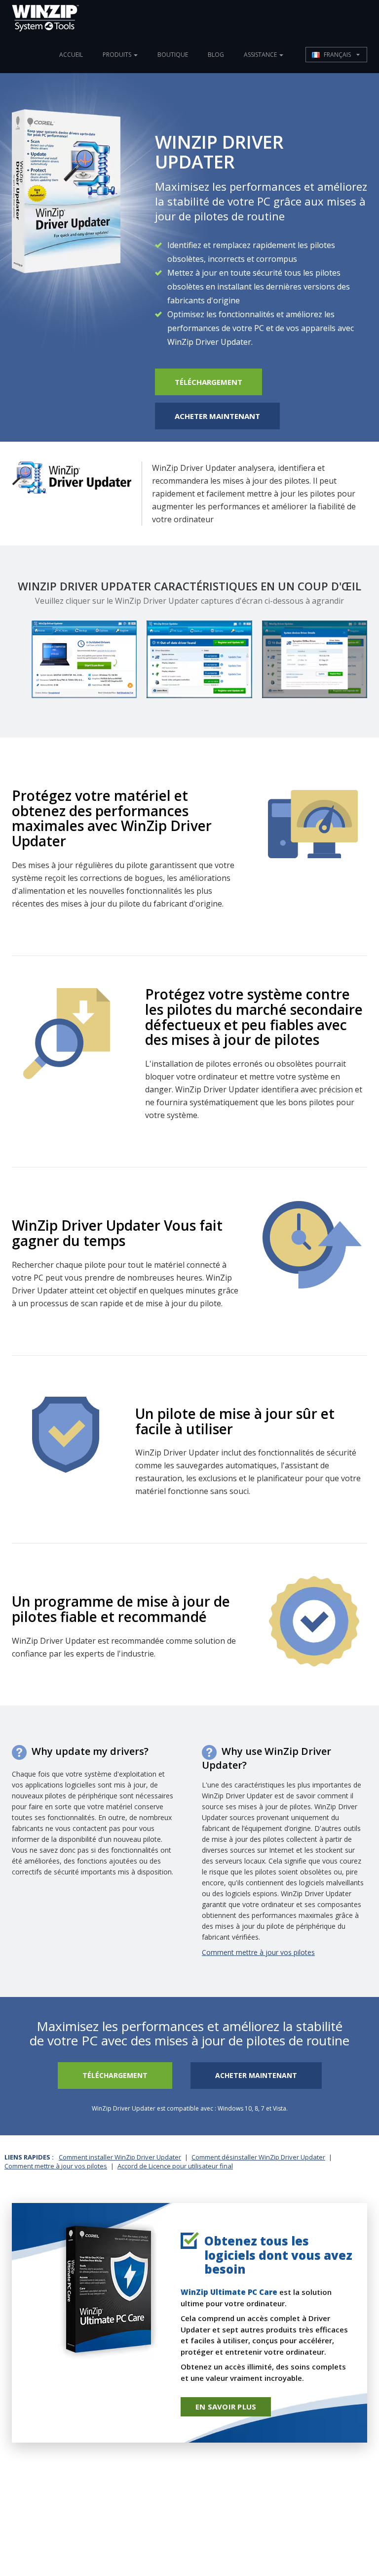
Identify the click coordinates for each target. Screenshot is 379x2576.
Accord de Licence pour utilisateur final (175, 2166)
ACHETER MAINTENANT (217, 416)
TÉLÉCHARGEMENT (208, 382)
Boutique (173, 55)
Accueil (71, 55)
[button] (336, 55)
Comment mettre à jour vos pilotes (258, 1952)
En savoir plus (226, 2407)
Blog (216, 55)
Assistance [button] (261, 55)
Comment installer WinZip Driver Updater (120, 2157)
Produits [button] (118, 55)
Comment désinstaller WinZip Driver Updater (258, 2157)
